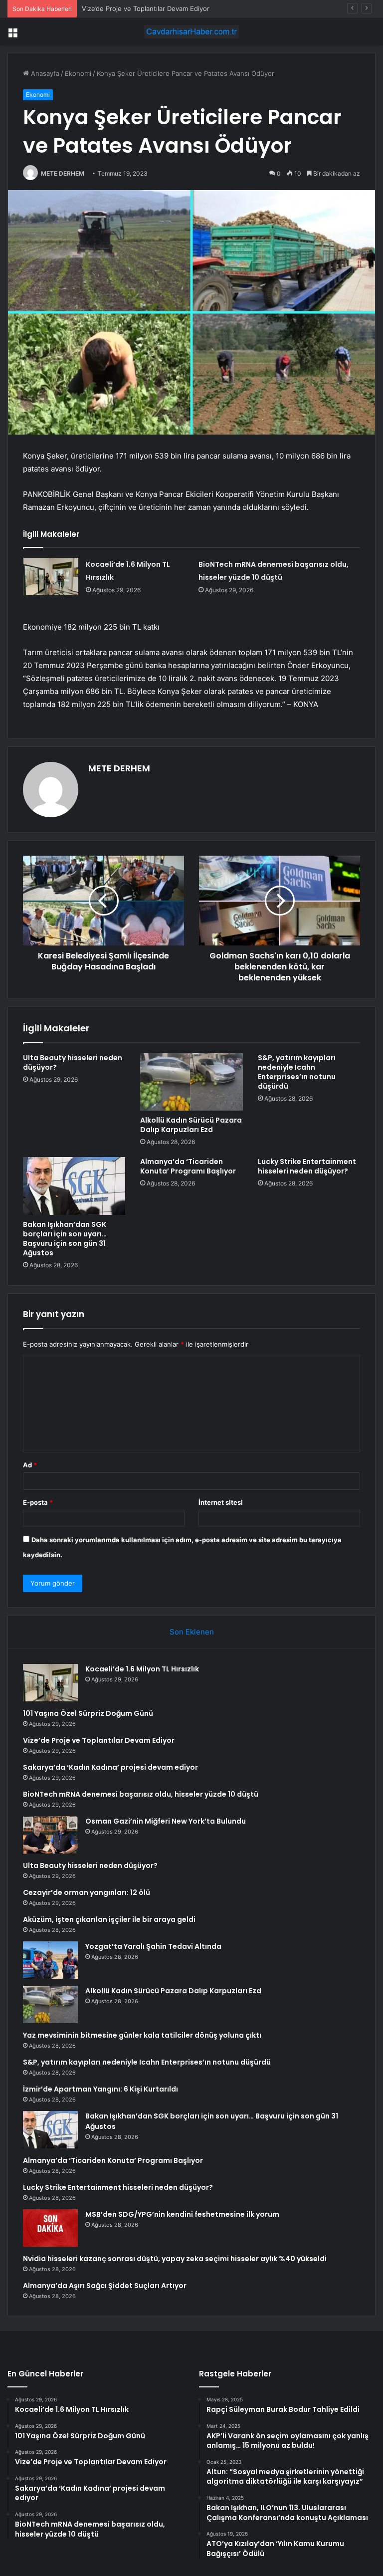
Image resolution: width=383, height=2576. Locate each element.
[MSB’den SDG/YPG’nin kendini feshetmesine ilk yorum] (50, 2228)
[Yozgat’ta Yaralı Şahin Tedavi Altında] (50, 1960)
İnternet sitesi (221, 1502)
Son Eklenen (192, 1632)
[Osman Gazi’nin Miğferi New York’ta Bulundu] (50, 1835)
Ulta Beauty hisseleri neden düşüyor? (73, 1062)
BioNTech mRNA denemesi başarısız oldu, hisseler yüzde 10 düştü (141, 1794)
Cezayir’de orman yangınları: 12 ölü (87, 1892)
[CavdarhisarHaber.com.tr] (191, 32)
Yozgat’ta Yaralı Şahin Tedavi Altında (153, 1946)
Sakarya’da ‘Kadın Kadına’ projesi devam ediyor (110, 1767)
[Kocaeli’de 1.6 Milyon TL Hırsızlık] (51, 577)
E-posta (38, 1502)
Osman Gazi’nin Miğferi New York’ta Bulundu (166, 1821)
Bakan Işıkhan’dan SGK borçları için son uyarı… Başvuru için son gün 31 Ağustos (65, 1239)
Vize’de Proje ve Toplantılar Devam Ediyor (146, 8)
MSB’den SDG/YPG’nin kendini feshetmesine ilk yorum (182, 2214)
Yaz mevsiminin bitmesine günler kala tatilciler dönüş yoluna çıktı (142, 2035)
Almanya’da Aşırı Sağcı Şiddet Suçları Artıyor (105, 2286)
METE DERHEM (63, 173)
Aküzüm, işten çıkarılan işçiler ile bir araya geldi (109, 1919)
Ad (30, 1465)
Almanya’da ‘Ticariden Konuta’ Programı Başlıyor (188, 1166)
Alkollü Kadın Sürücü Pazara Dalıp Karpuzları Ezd (191, 1125)
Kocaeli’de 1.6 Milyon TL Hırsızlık (142, 1669)
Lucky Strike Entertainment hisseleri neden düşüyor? (307, 1166)
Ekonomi (78, 73)
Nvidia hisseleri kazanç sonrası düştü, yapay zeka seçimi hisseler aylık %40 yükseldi (175, 2259)
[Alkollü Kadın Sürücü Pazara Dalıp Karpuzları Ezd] (191, 1082)
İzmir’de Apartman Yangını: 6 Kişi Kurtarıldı (100, 2089)
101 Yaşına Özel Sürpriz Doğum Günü (88, 1713)
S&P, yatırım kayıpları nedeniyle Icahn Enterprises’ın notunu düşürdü (297, 1072)
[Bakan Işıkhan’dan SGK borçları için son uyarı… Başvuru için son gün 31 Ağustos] (74, 1186)
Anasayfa (44, 73)
